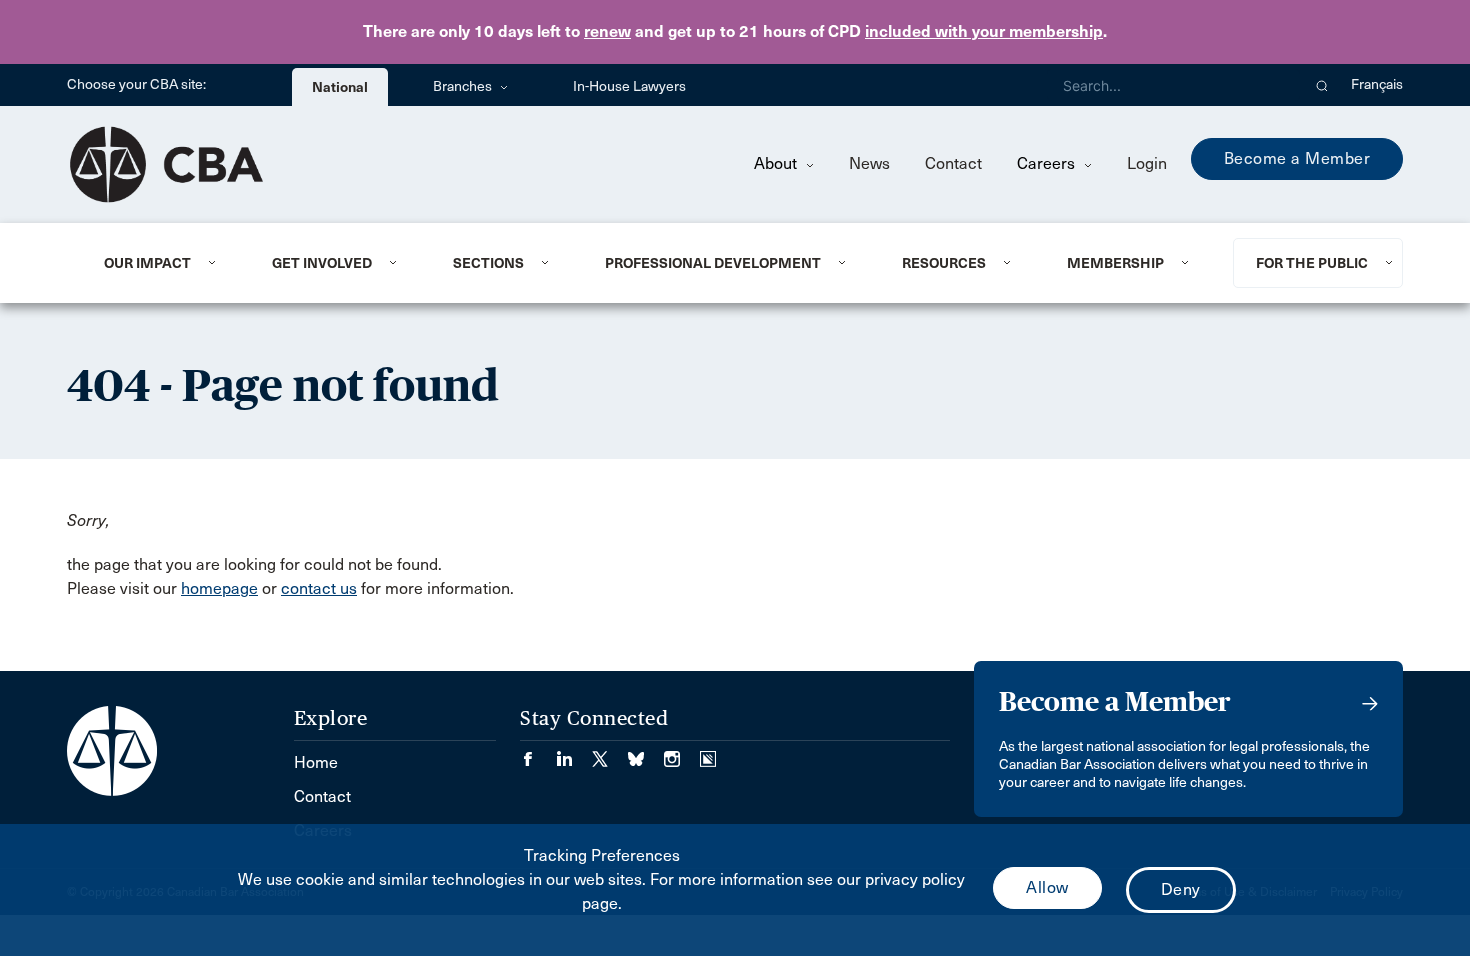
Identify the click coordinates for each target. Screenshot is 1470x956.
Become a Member (1297, 158)
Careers (1048, 163)
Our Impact (147, 263)
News (869, 163)
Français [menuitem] (1377, 84)
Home (316, 762)
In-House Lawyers (629, 86)
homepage (219, 588)
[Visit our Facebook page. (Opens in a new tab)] (538, 752)
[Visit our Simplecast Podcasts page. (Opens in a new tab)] (708, 752)
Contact (953, 163)
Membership (1115, 263)
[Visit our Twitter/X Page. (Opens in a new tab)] (610, 752)
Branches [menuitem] (464, 86)
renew (607, 31)
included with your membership (984, 31)
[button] (1322, 85)
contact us (319, 588)
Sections (488, 263)
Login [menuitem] (1147, 163)
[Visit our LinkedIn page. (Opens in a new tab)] (574, 752)
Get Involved (322, 263)
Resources (944, 263)
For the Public (1312, 263)
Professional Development (713, 263)
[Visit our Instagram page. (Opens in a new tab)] (682, 752)
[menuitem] (163, 263)
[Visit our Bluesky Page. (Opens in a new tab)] (646, 752)
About (777, 163)
